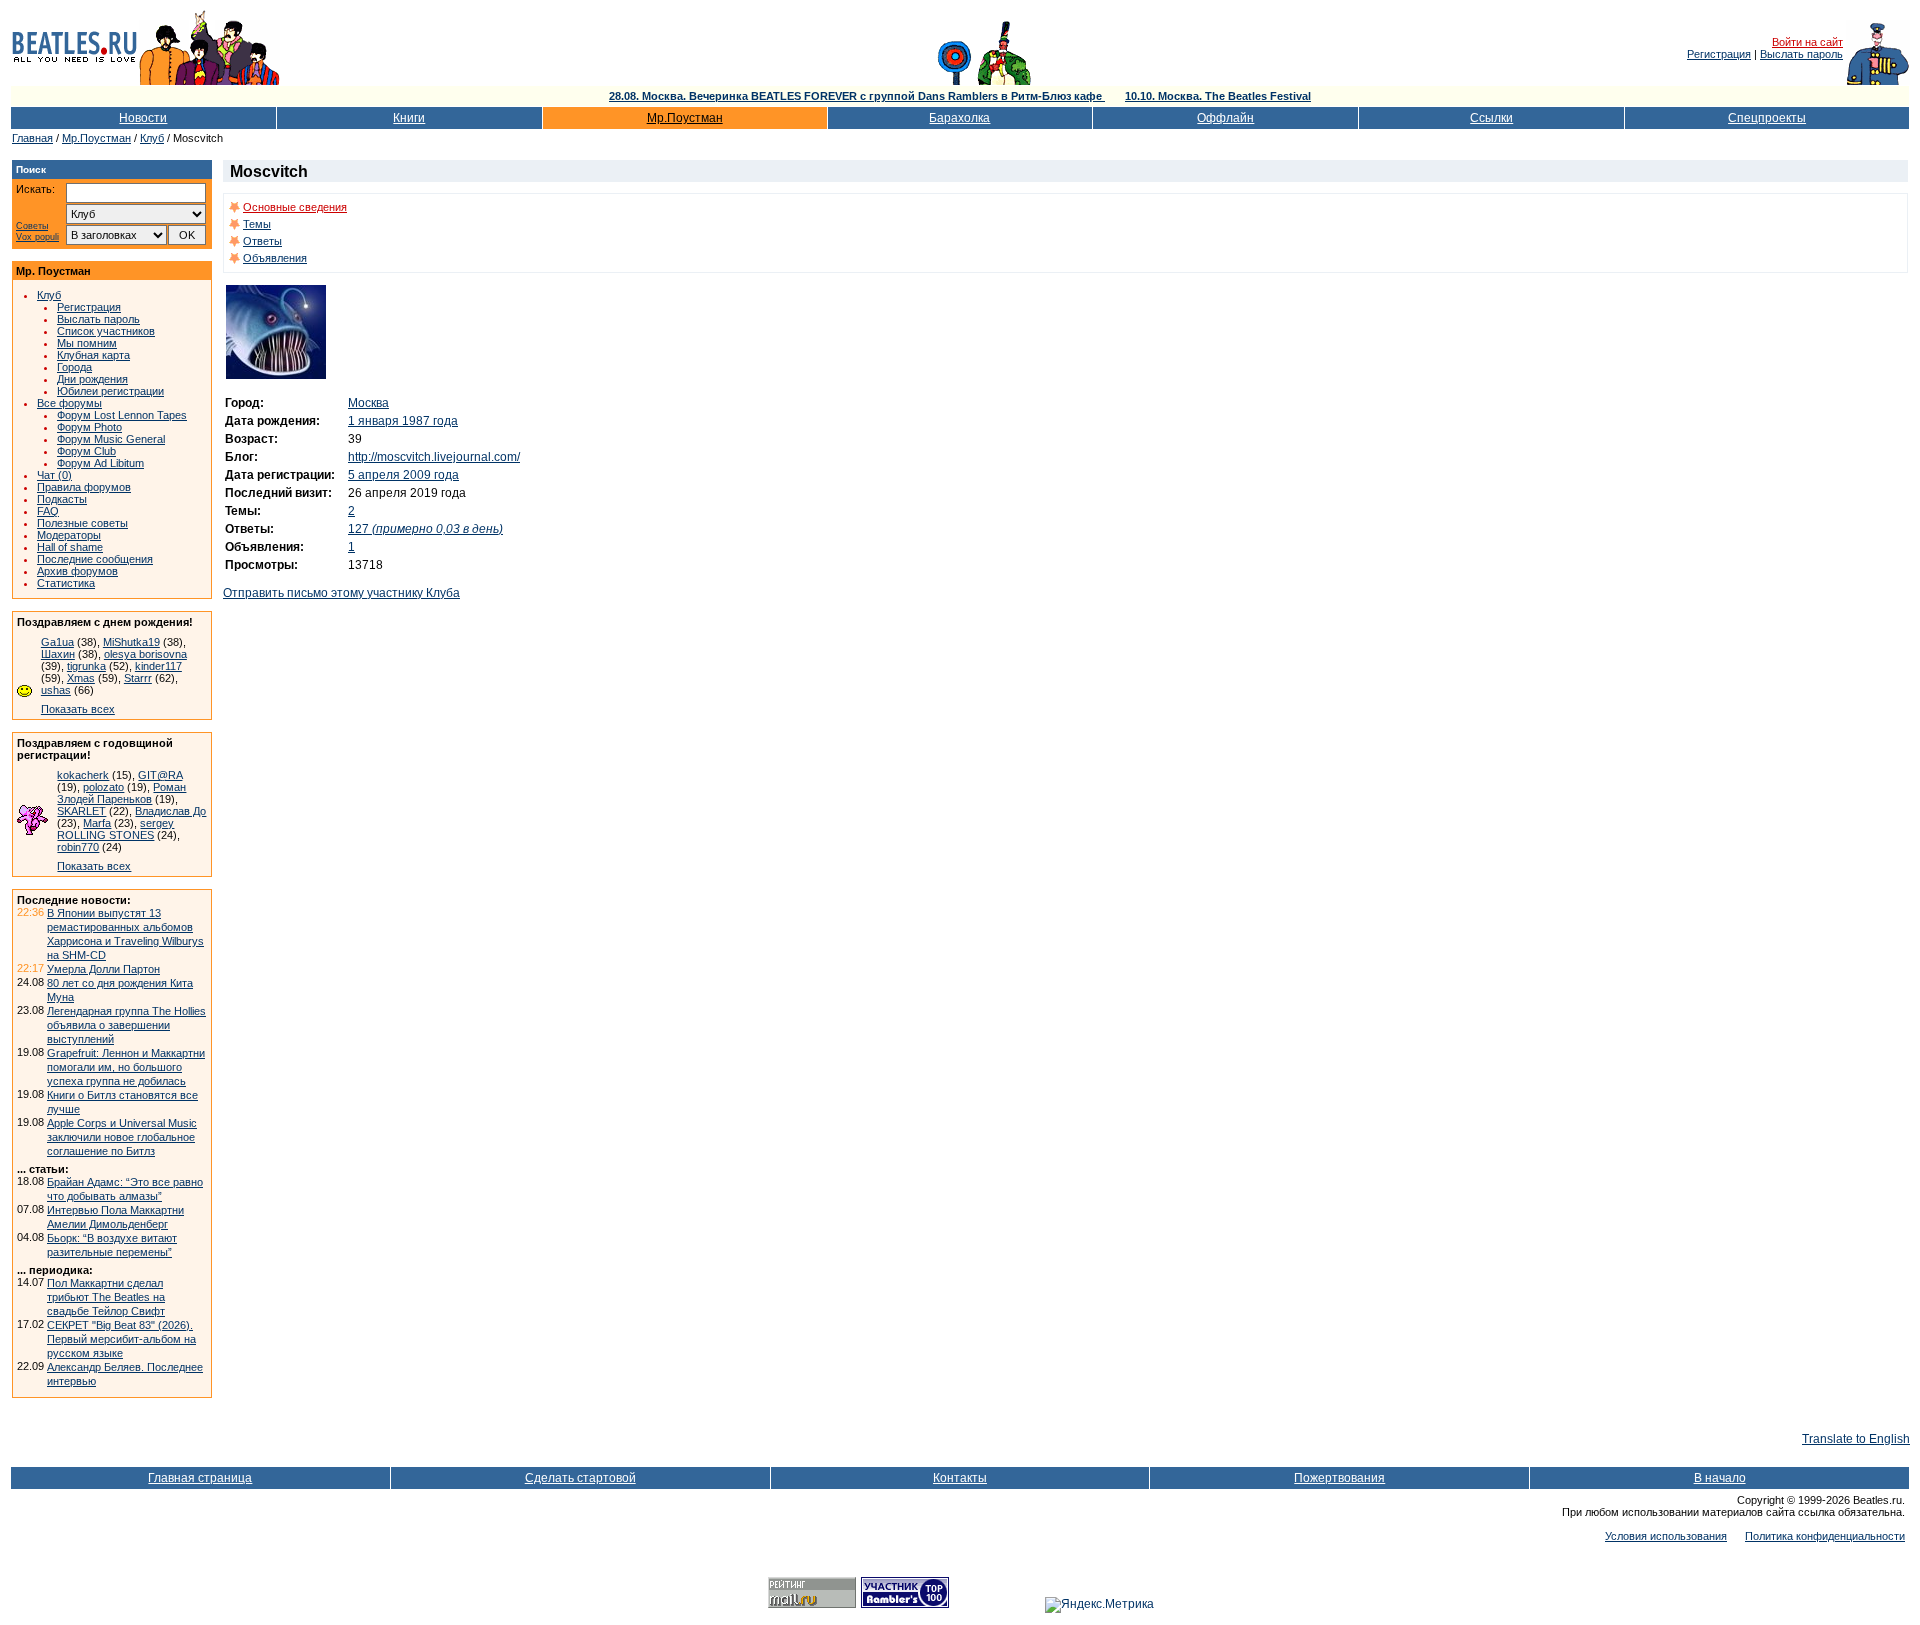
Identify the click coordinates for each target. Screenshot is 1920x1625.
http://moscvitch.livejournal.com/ (434, 457)
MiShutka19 (131, 642)
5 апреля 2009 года (403, 475)
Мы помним (87, 343)
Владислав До (170, 811)
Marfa (97, 823)
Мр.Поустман (685, 118)
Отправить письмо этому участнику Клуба (341, 593)
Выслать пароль (1801, 54)
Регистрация (1719, 54)
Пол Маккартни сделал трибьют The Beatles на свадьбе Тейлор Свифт (106, 1297)
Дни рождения (92, 379)
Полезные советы (82, 523)
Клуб (152, 138)
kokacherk (83, 775)
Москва (368, 403)
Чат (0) (54, 475)
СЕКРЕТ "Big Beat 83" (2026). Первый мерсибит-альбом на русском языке (121, 1339)
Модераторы (69, 535)
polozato (103, 787)
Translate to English (1856, 1439)
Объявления (275, 258)
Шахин (58, 654)
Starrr (138, 678)
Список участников (106, 331)
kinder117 (158, 666)
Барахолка (959, 118)
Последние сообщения (95, 559)
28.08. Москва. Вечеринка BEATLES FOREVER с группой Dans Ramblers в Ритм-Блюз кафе (857, 96)
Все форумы (69, 403)
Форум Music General (111, 439)
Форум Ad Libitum (100, 463)
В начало (1720, 1478)
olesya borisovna (145, 654)
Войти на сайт (1807, 42)
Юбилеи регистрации (110, 391)
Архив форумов (77, 571)
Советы (32, 226)
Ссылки (1491, 118)
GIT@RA (160, 775)
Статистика (66, 583)
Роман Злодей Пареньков (121, 793)
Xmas (81, 678)
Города (74, 367)
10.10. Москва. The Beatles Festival (1218, 96)
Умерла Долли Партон (103, 969)
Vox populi (37, 237)
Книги (409, 118)
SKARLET (81, 811)
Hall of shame (70, 547)
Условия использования (1666, 1536)
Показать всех (78, 709)
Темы (257, 224)
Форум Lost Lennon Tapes (122, 415)
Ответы (262, 241)
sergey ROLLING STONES (115, 829)
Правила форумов (84, 487)
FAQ (48, 511)
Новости (143, 118)
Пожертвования (1339, 1478)
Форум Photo (89, 427)
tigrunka (86, 666)
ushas (56, 690)
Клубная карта (93, 355)
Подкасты (62, 499)
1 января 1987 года (403, 421)
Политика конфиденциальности (1825, 1536)
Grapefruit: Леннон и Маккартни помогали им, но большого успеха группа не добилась (126, 1067)
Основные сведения (295, 207)
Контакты (960, 1478)
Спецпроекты (1767, 118)
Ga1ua (57, 642)
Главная (32, 138)
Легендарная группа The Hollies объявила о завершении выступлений (126, 1025)
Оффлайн (1225, 118)
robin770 (78, 847)
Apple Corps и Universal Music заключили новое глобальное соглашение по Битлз (122, 1137)
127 (425, 529)
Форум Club (86, 451)
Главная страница (200, 1478)
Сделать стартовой (580, 1478)
